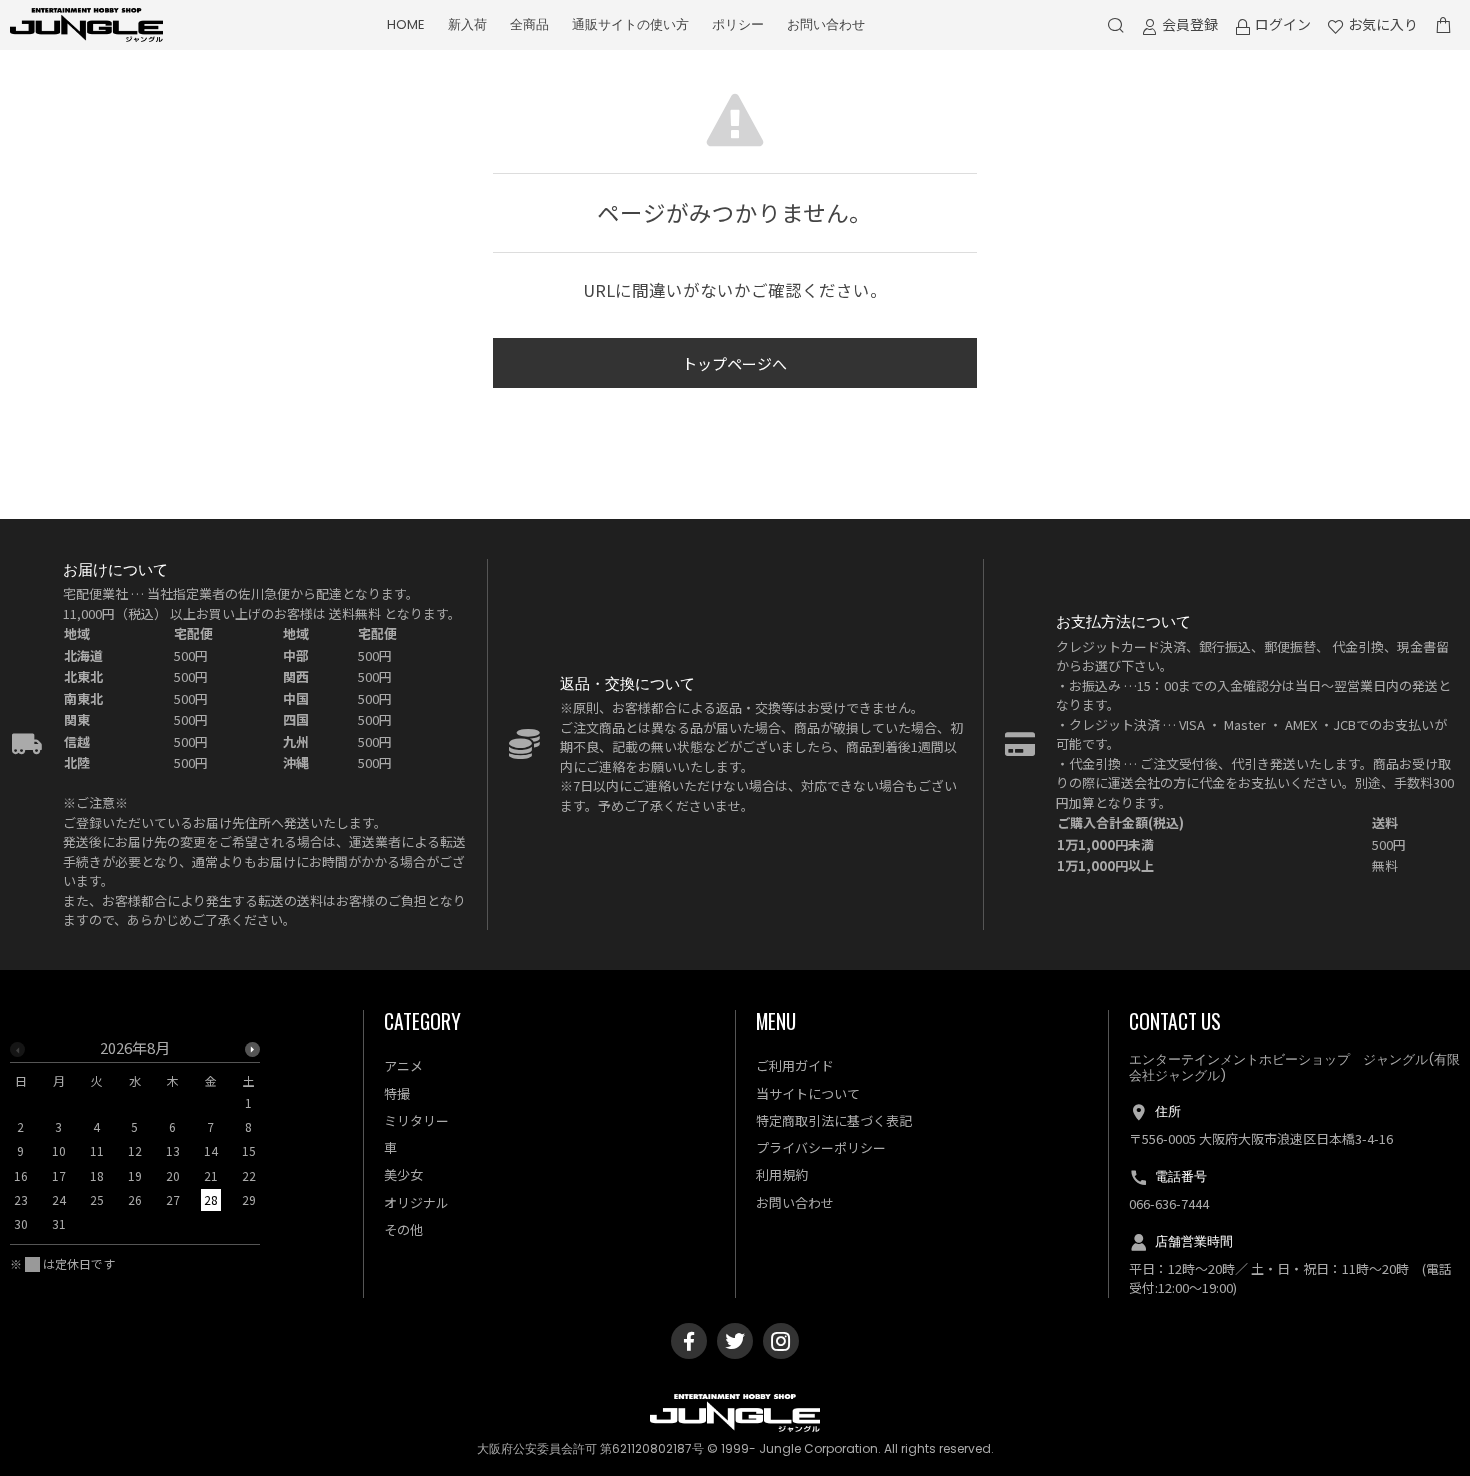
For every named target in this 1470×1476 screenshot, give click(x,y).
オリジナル (416, 1202)
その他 (403, 1229)
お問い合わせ (826, 24)
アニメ (403, 1065)
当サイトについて (808, 1093)
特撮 (397, 1093)
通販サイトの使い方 (630, 24)
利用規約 (782, 1174)
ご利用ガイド (795, 1065)
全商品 (529, 24)
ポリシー (738, 24)
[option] (135, 1142)
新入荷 (467, 24)
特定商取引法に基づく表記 (834, 1120)
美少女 (403, 1174)
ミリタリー (416, 1120)
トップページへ (734, 363)
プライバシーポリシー (821, 1147)
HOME (406, 24)
